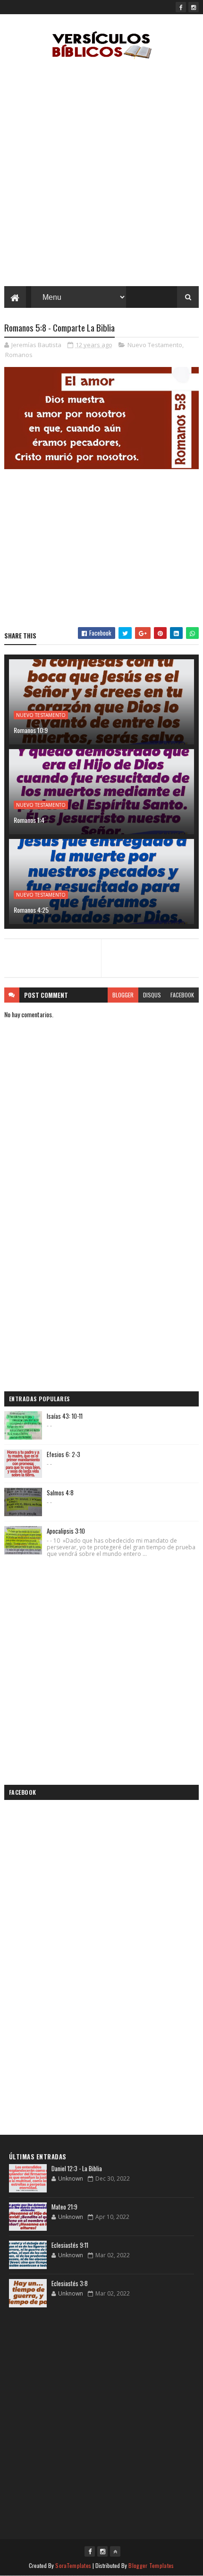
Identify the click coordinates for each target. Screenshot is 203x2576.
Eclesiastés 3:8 (70, 2283)
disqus (152, 995)
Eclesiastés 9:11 (70, 2245)
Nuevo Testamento (155, 345)
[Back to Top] (115, 2551)
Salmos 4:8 (60, 1493)
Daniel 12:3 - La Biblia (77, 2168)
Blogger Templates (151, 2565)
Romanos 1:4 (29, 820)
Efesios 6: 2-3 (63, 1454)
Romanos (19, 355)
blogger (123, 995)
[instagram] (194, 7)
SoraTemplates (73, 2565)
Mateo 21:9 (64, 2207)
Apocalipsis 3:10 (66, 1531)
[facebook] (181, 7)
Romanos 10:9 (31, 730)
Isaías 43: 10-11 (65, 1416)
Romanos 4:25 (31, 910)
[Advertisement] (101, 175)
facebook (182, 995)
